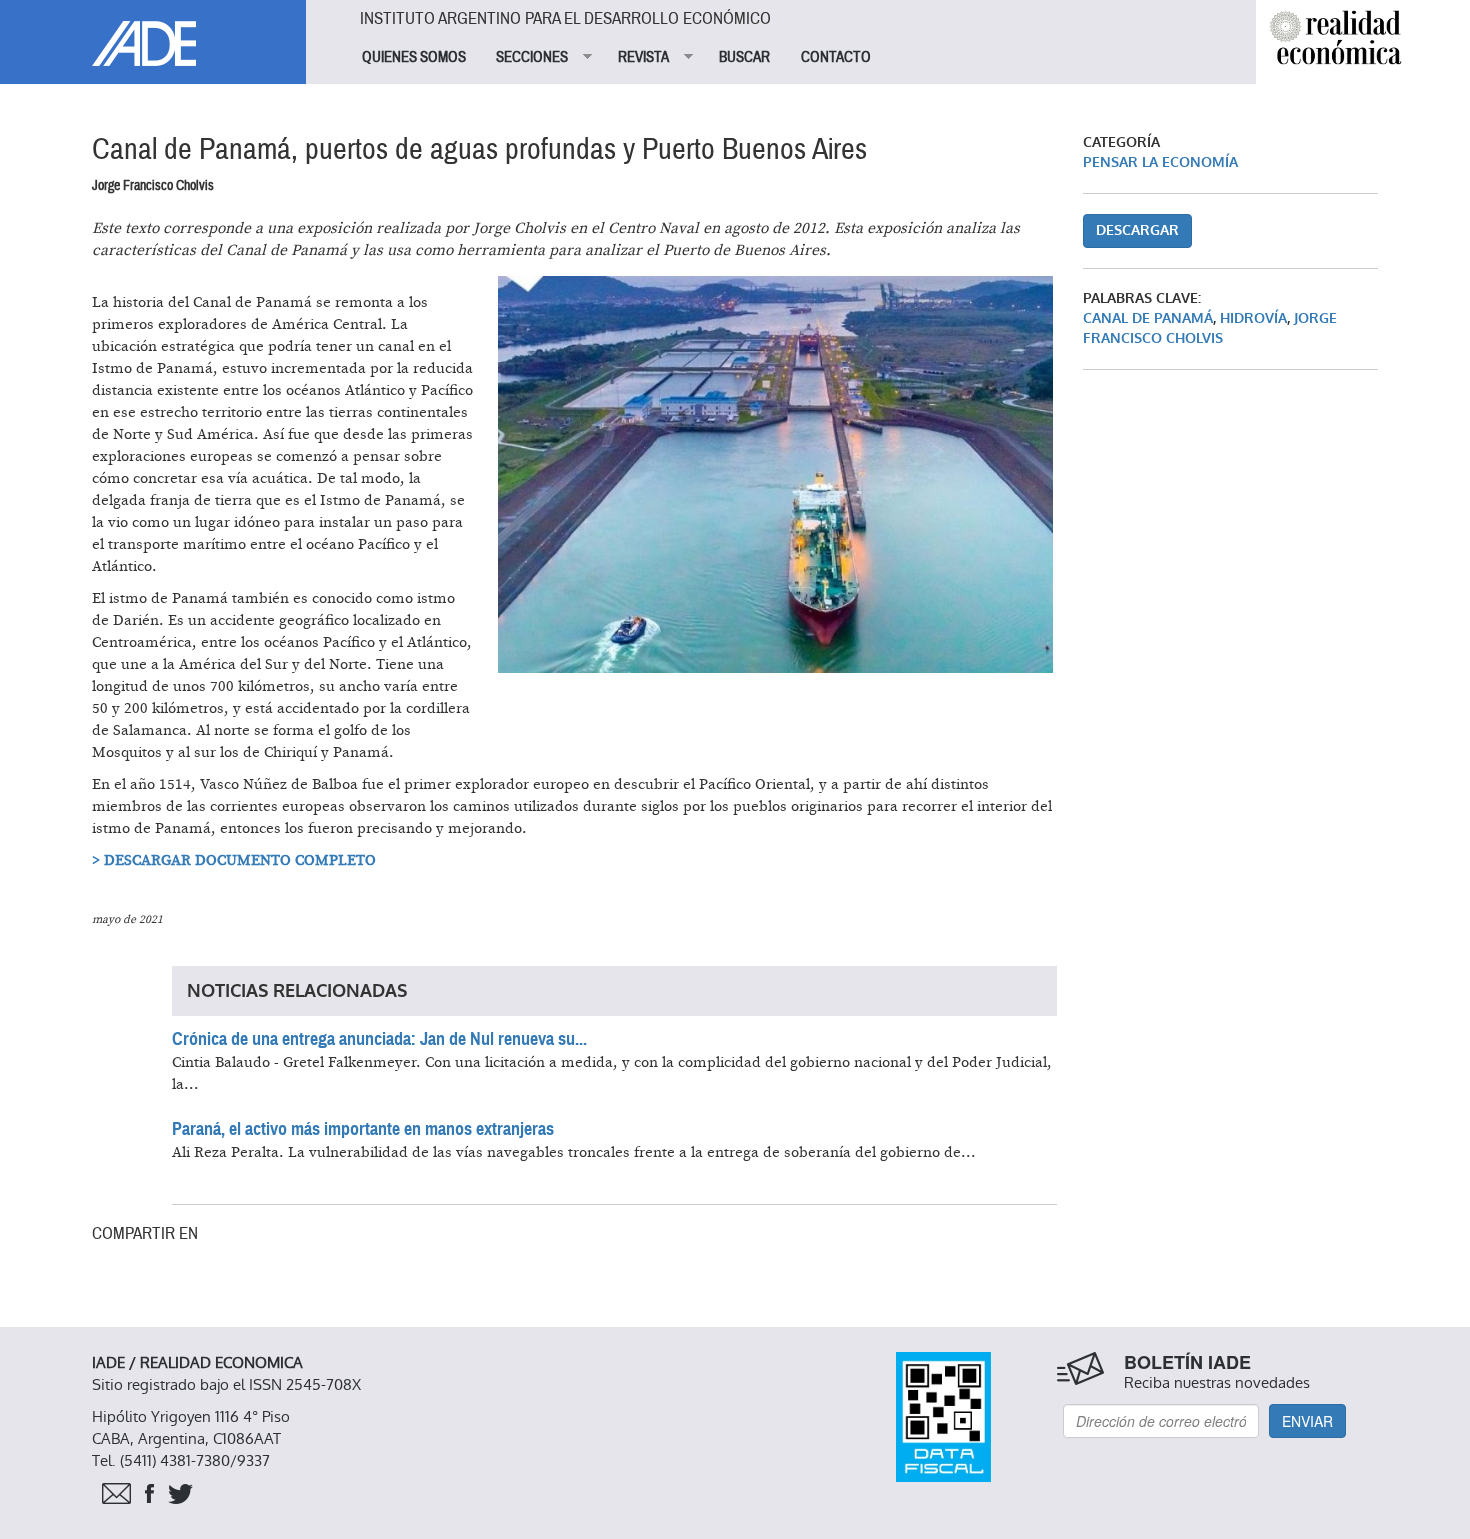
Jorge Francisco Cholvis (1210, 328)
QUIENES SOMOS (414, 57)
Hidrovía (1253, 318)
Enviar (1307, 1421)
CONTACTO (836, 57)
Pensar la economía (1160, 162)
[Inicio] (153, 33)
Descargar (1137, 230)
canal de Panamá (1148, 318)
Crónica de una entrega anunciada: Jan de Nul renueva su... (379, 1039)
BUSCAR (744, 57)
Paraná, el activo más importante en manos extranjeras (363, 1129)
